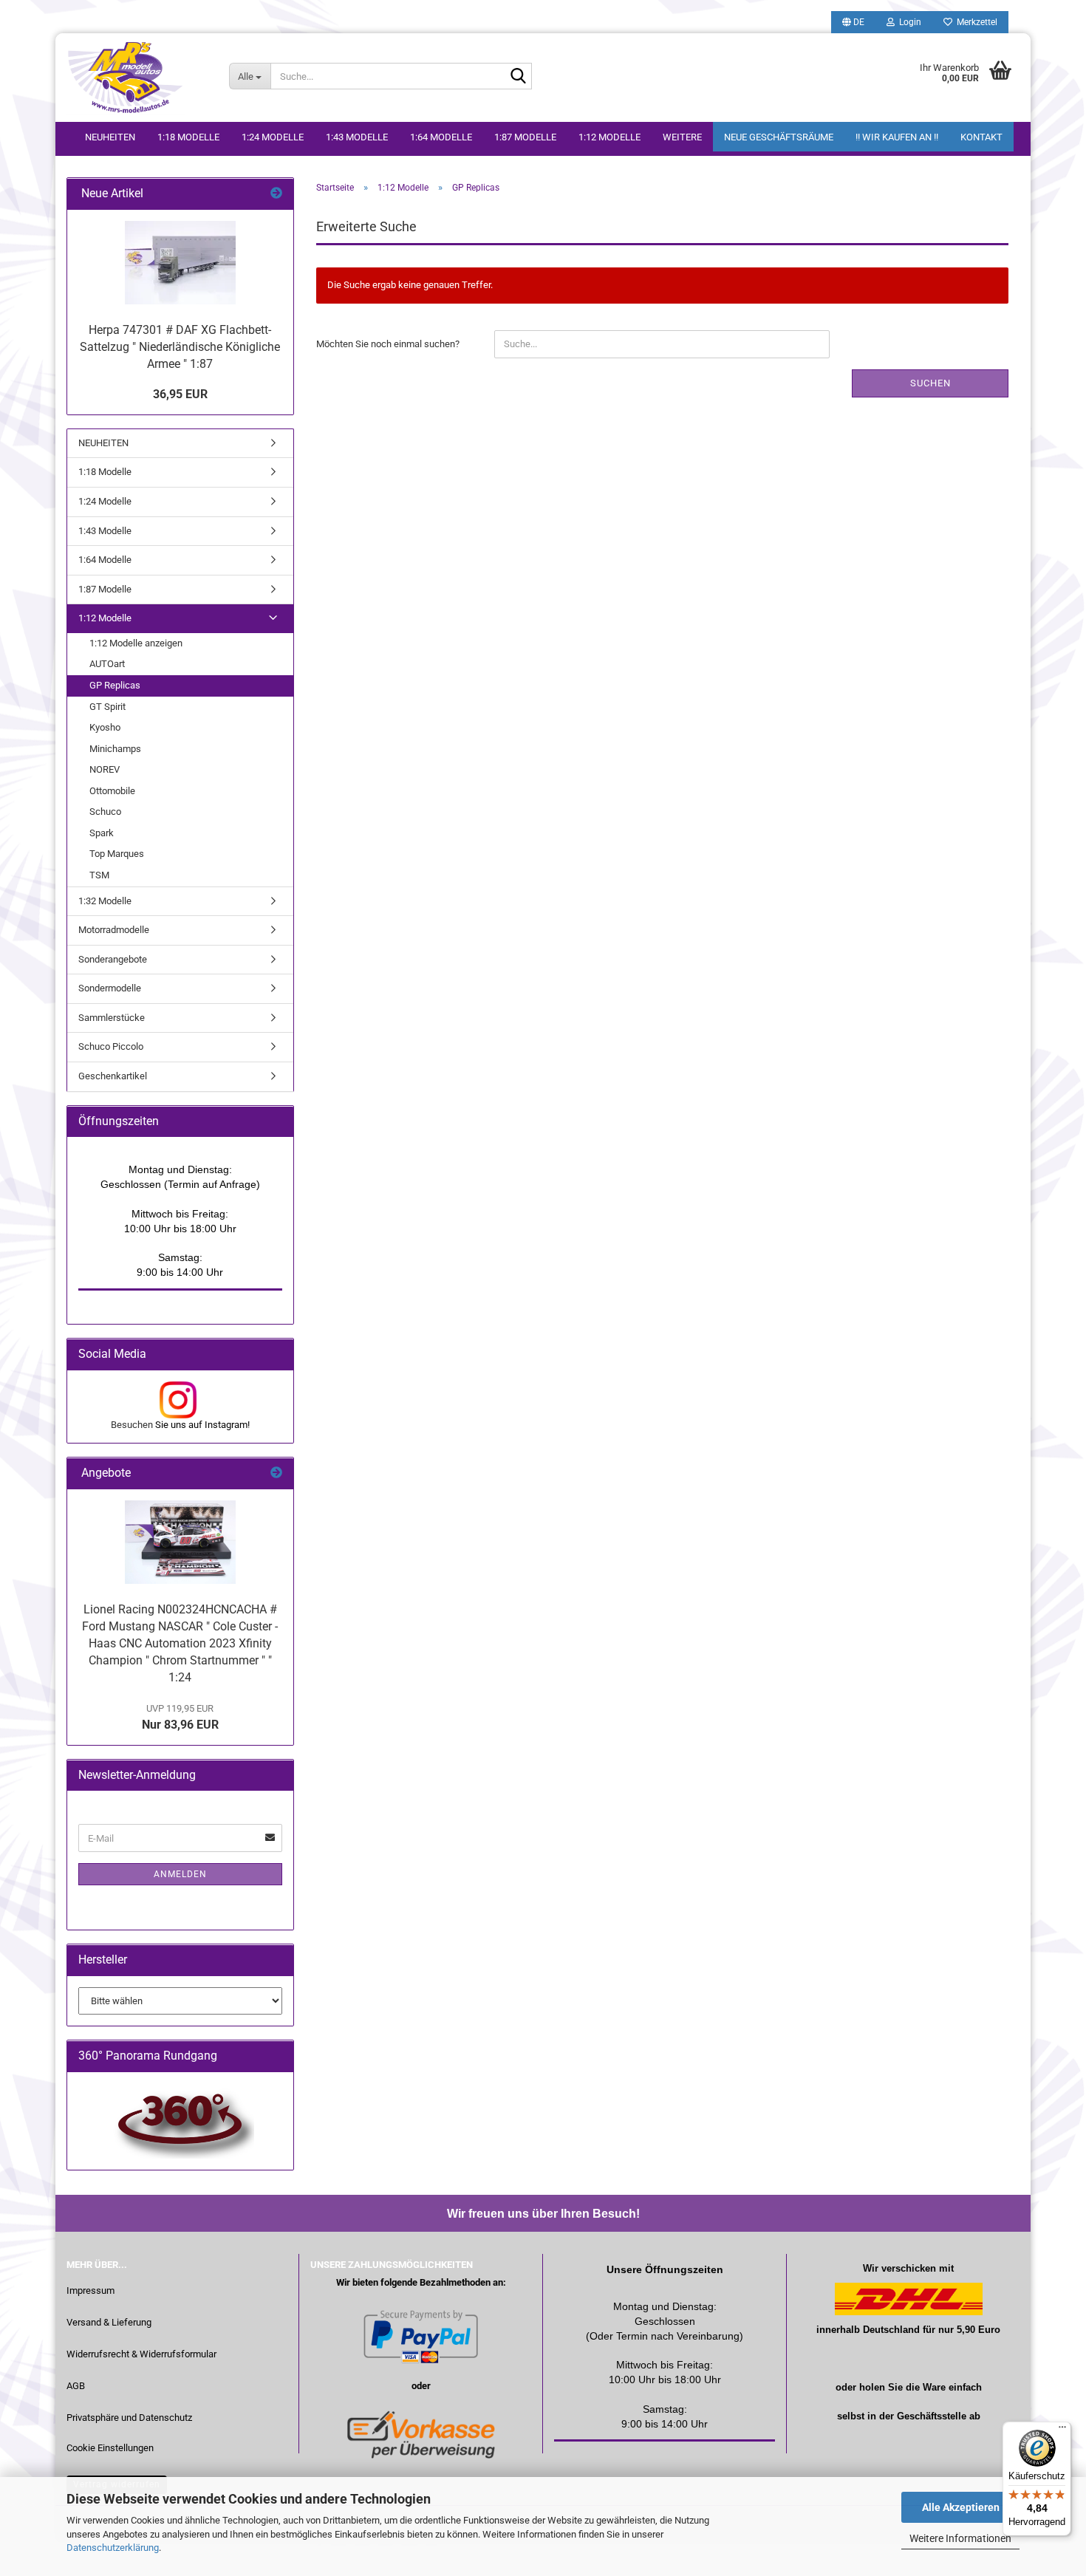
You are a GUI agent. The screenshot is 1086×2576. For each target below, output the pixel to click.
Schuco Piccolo (111, 1046)
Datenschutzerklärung (113, 2548)
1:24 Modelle (273, 137)
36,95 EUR (180, 394)
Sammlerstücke (112, 1018)
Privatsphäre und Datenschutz (129, 2418)
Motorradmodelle (114, 930)
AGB (76, 2386)
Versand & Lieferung (109, 2322)
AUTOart (107, 664)
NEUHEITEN (110, 137)
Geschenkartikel (113, 1076)
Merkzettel (975, 22)
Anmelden (180, 1874)
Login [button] (908, 22)
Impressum (90, 2290)
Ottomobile (112, 791)
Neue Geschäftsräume (779, 137)
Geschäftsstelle (932, 2416)
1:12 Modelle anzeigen (136, 643)
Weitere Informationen (960, 2538)
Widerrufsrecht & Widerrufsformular (141, 2354)
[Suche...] (518, 77)
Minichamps (115, 749)
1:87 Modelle (525, 137)
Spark (102, 833)
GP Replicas (115, 685)
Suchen (930, 383)
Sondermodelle (110, 988)
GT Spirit (107, 707)
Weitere (682, 137)
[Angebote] (276, 1473)
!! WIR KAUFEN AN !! (897, 137)
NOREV (105, 769)
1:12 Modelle (609, 137)
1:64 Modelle (441, 137)
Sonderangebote (113, 959)
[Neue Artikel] (276, 194)
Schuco (105, 812)
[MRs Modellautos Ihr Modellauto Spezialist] (137, 78)
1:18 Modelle (188, 137)
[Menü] (1062, 2430)
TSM (99, 875)
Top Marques (117, 854)
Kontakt (981, 137)
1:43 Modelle (357, 137)
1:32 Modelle (105, 901)
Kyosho (105, 727)
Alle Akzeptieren (961, 2507)
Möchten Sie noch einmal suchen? (388, 344)
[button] (853, 22)
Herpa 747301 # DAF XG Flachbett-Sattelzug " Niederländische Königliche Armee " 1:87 (180, 347)
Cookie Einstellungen (110, 2448)
